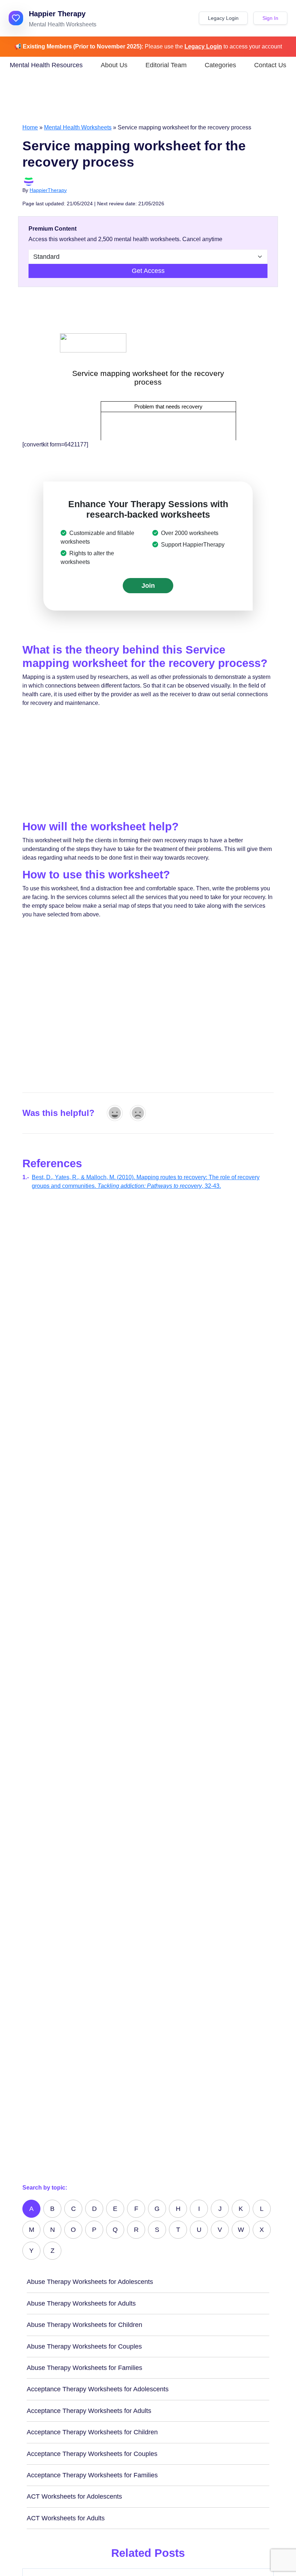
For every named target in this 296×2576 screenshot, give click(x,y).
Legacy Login (223, 18)
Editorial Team (166, 65)
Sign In (270, 18)
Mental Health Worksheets (78, 127)
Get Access (148, 271)
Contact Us (270, 65)
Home (30, 127)
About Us (114, 65)
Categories (220, 65)
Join (148, 586)
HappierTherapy (48, 190)
